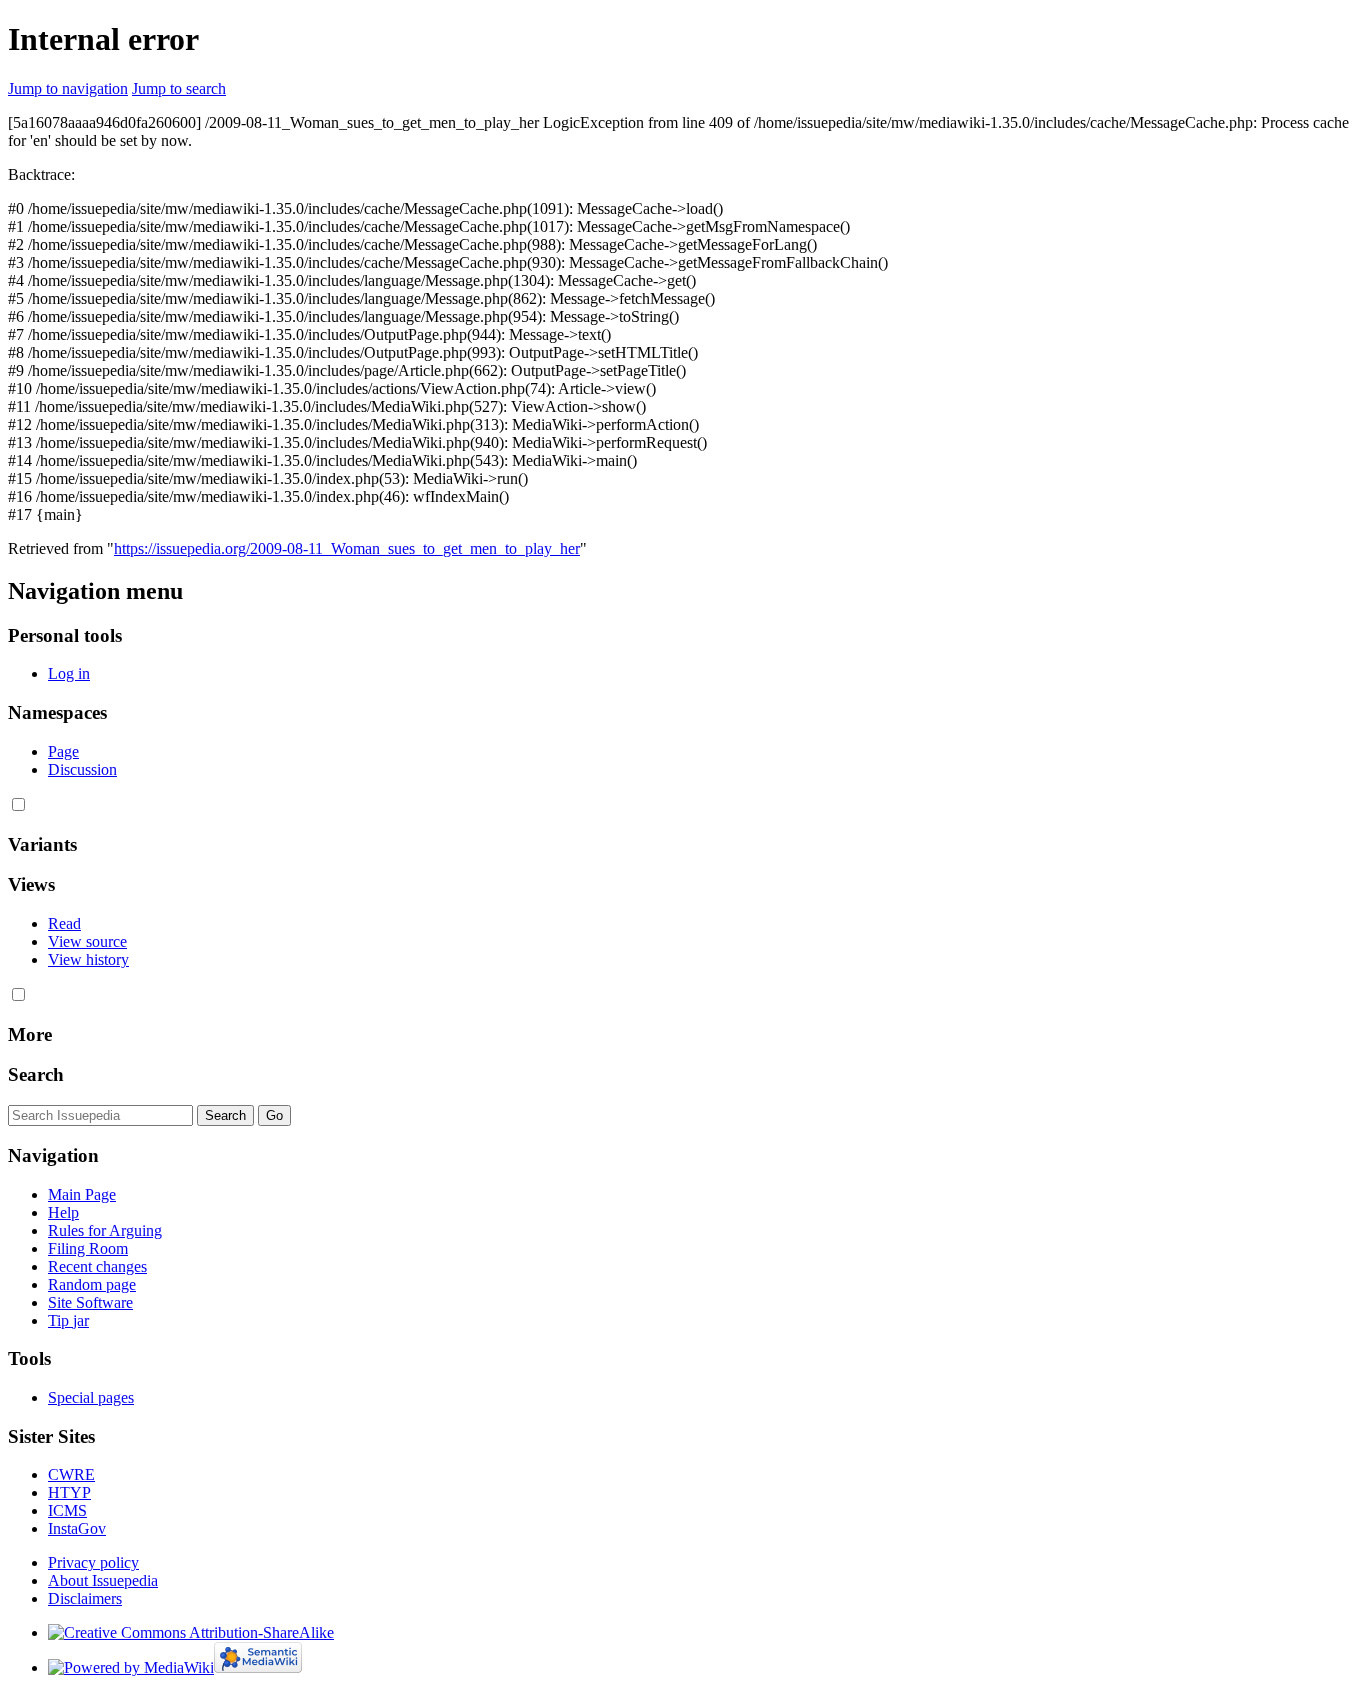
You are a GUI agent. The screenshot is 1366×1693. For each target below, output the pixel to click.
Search (36, 1074)
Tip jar (68, 1320)
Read (64, 923)
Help (63, 1212)
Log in (69, 673)
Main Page (82, 1194)
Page (63, 751)
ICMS (67, 1510)
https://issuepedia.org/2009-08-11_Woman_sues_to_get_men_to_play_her (347, 548)
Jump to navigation (68, 88)
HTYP (69, 1492)
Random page (92, 1284)
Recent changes (97, 1266)
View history (88, 959)
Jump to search (179, 88)
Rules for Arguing (105, 1230)
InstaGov (77, 1528)
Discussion (82, 769)
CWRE (71, 1474)
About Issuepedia (103, 1580)
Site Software (90, 1302)
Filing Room (88, 1248)
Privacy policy (93, 1562)
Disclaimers (85, 1598)
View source (87, 941)
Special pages (91, 1397)
